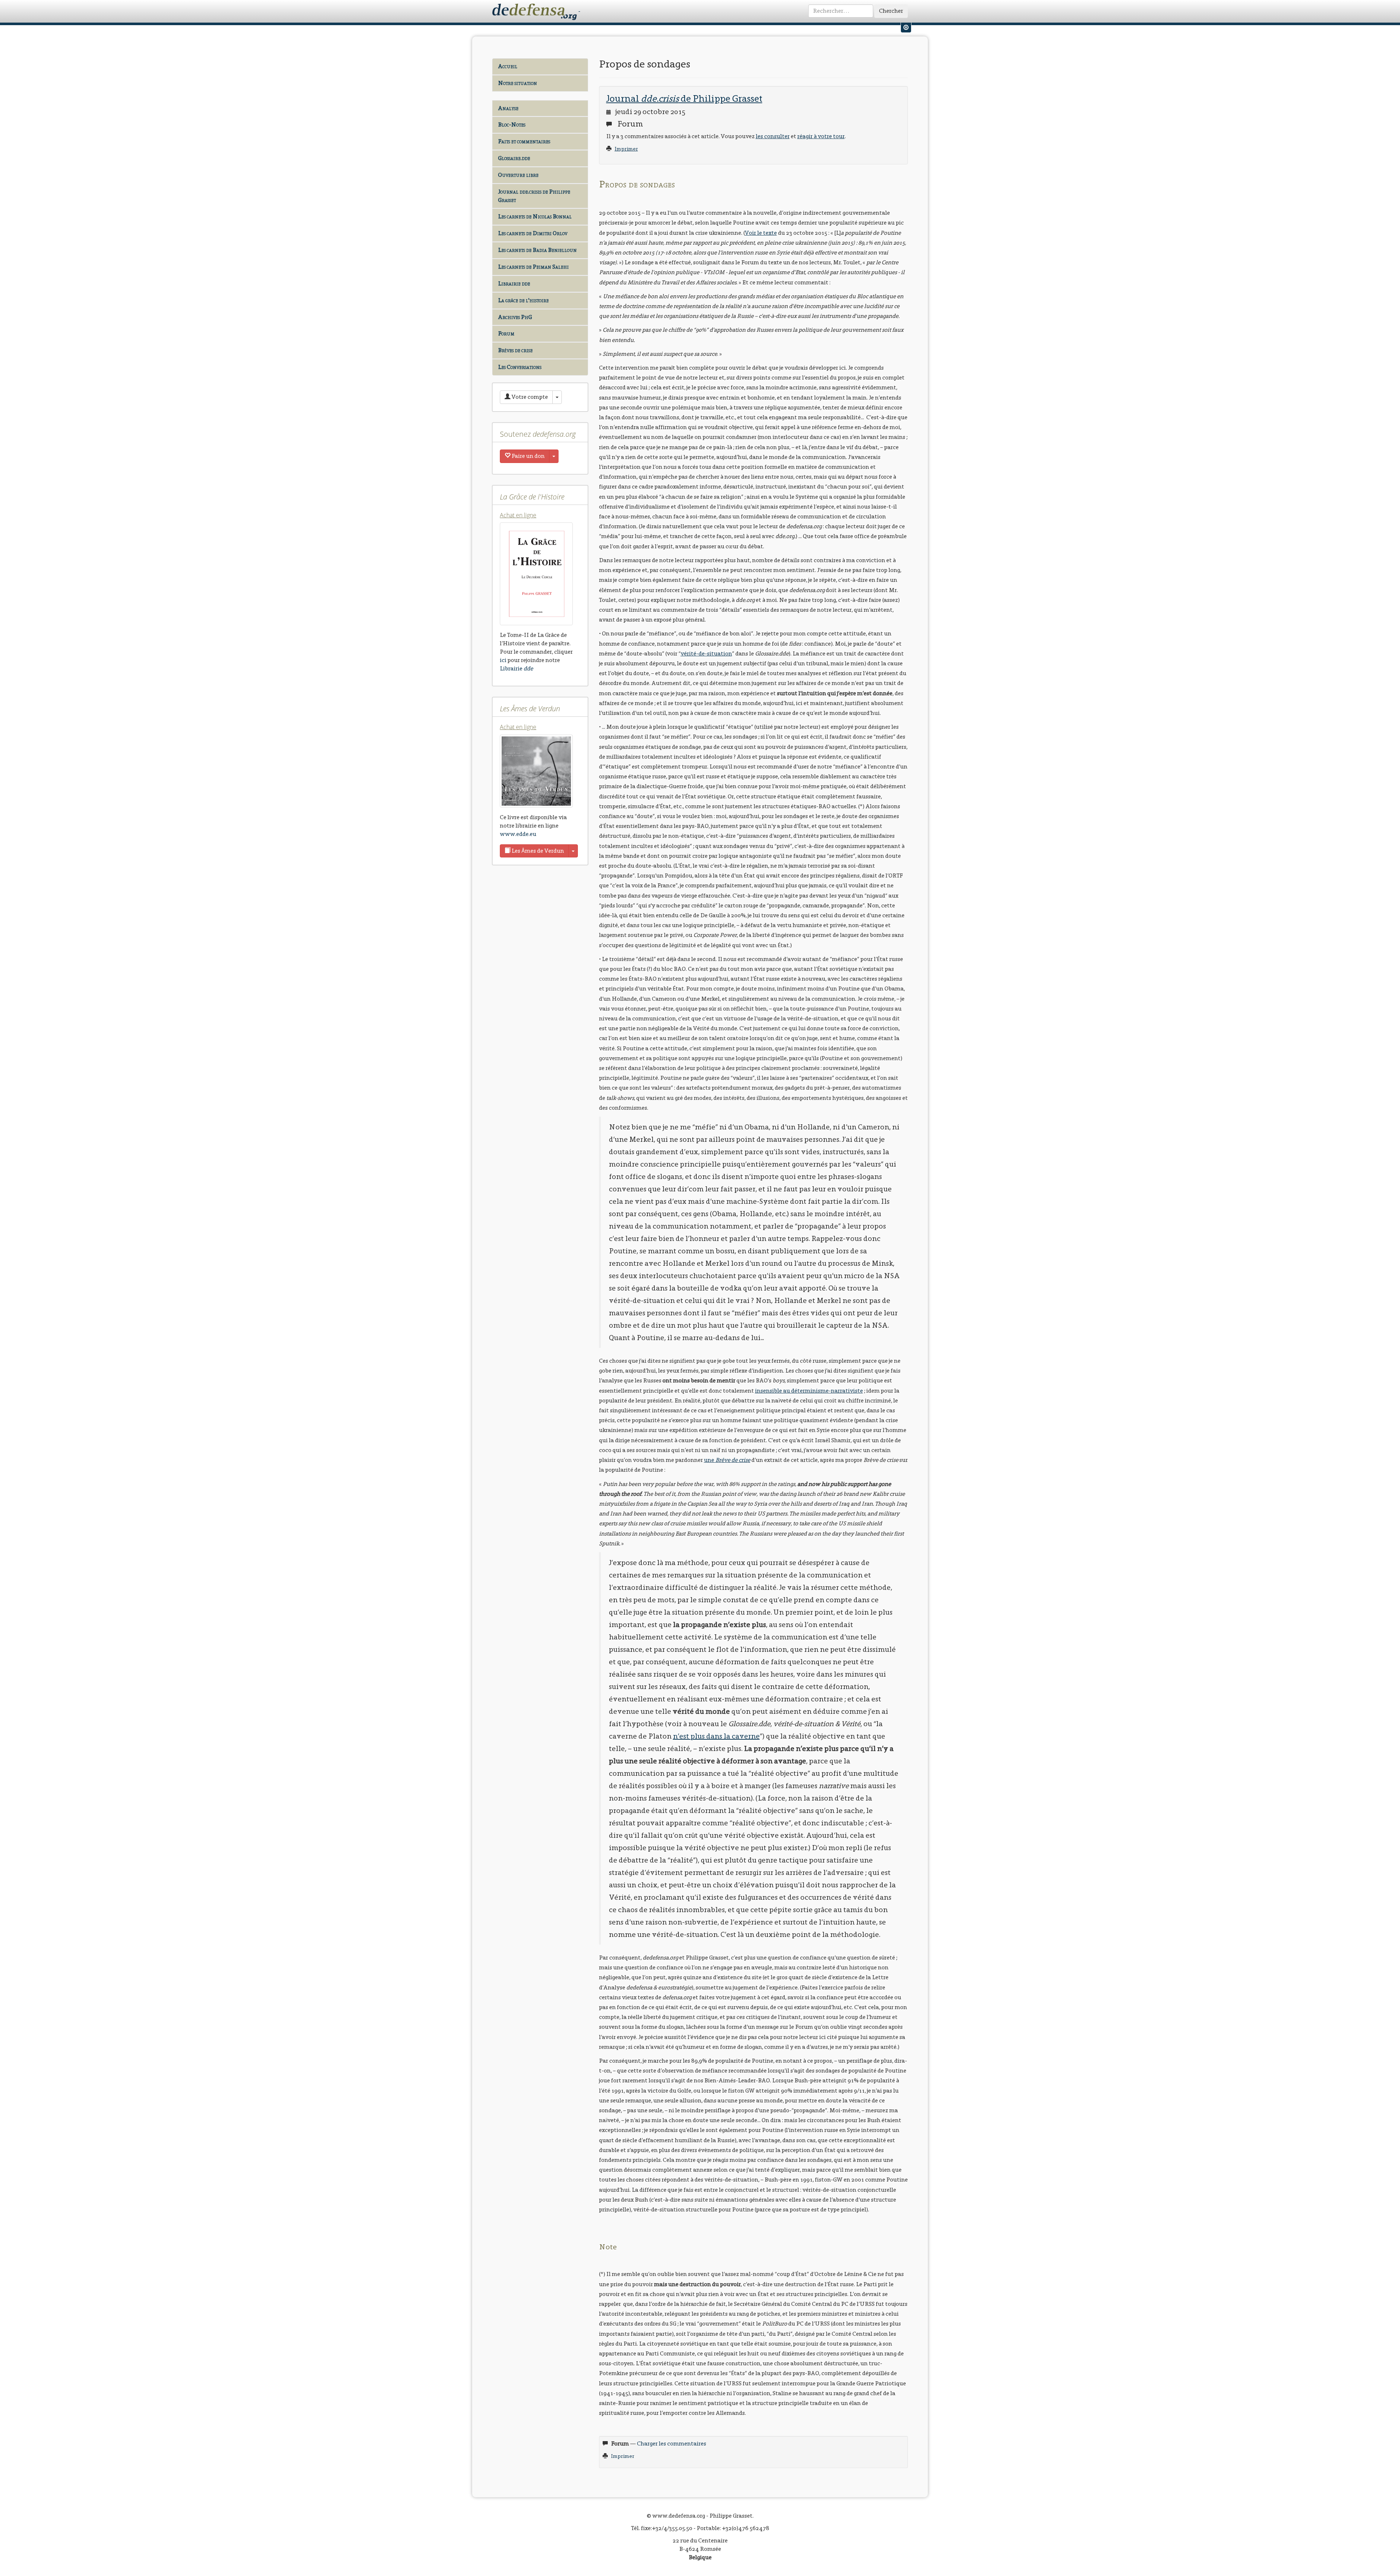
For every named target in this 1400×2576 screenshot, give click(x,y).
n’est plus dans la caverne (716, 1736)
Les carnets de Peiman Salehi (533, 267)
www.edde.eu (518, 834)
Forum (506, 333)
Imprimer (626, 149)
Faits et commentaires (524, 141)
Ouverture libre (518, 175)
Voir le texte (761, 233)
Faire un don (528, 456)
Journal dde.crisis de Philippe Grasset (534, 196)
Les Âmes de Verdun (537, 851)
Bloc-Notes (512, 124)
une (727, 1460)
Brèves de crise (515, 350)
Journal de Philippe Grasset (684, 98)
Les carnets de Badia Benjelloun (537, 250)
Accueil (508, 66)
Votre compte (529, 397)
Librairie (516, 668)
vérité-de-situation (706, 653)
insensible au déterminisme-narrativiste (809, 1391)
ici (503, 660)
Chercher (891, 11)
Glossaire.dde (514, 158)
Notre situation (518, 83)
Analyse (508, 108)
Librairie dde (514, 283)
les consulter (773, 136)
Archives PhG (515, 317)
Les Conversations (520, 367)
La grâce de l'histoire (523, 300)
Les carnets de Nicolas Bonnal (535, 216)
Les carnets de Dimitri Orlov (533, 233)
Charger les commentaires (672, 2443)
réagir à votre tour (821, 136)
